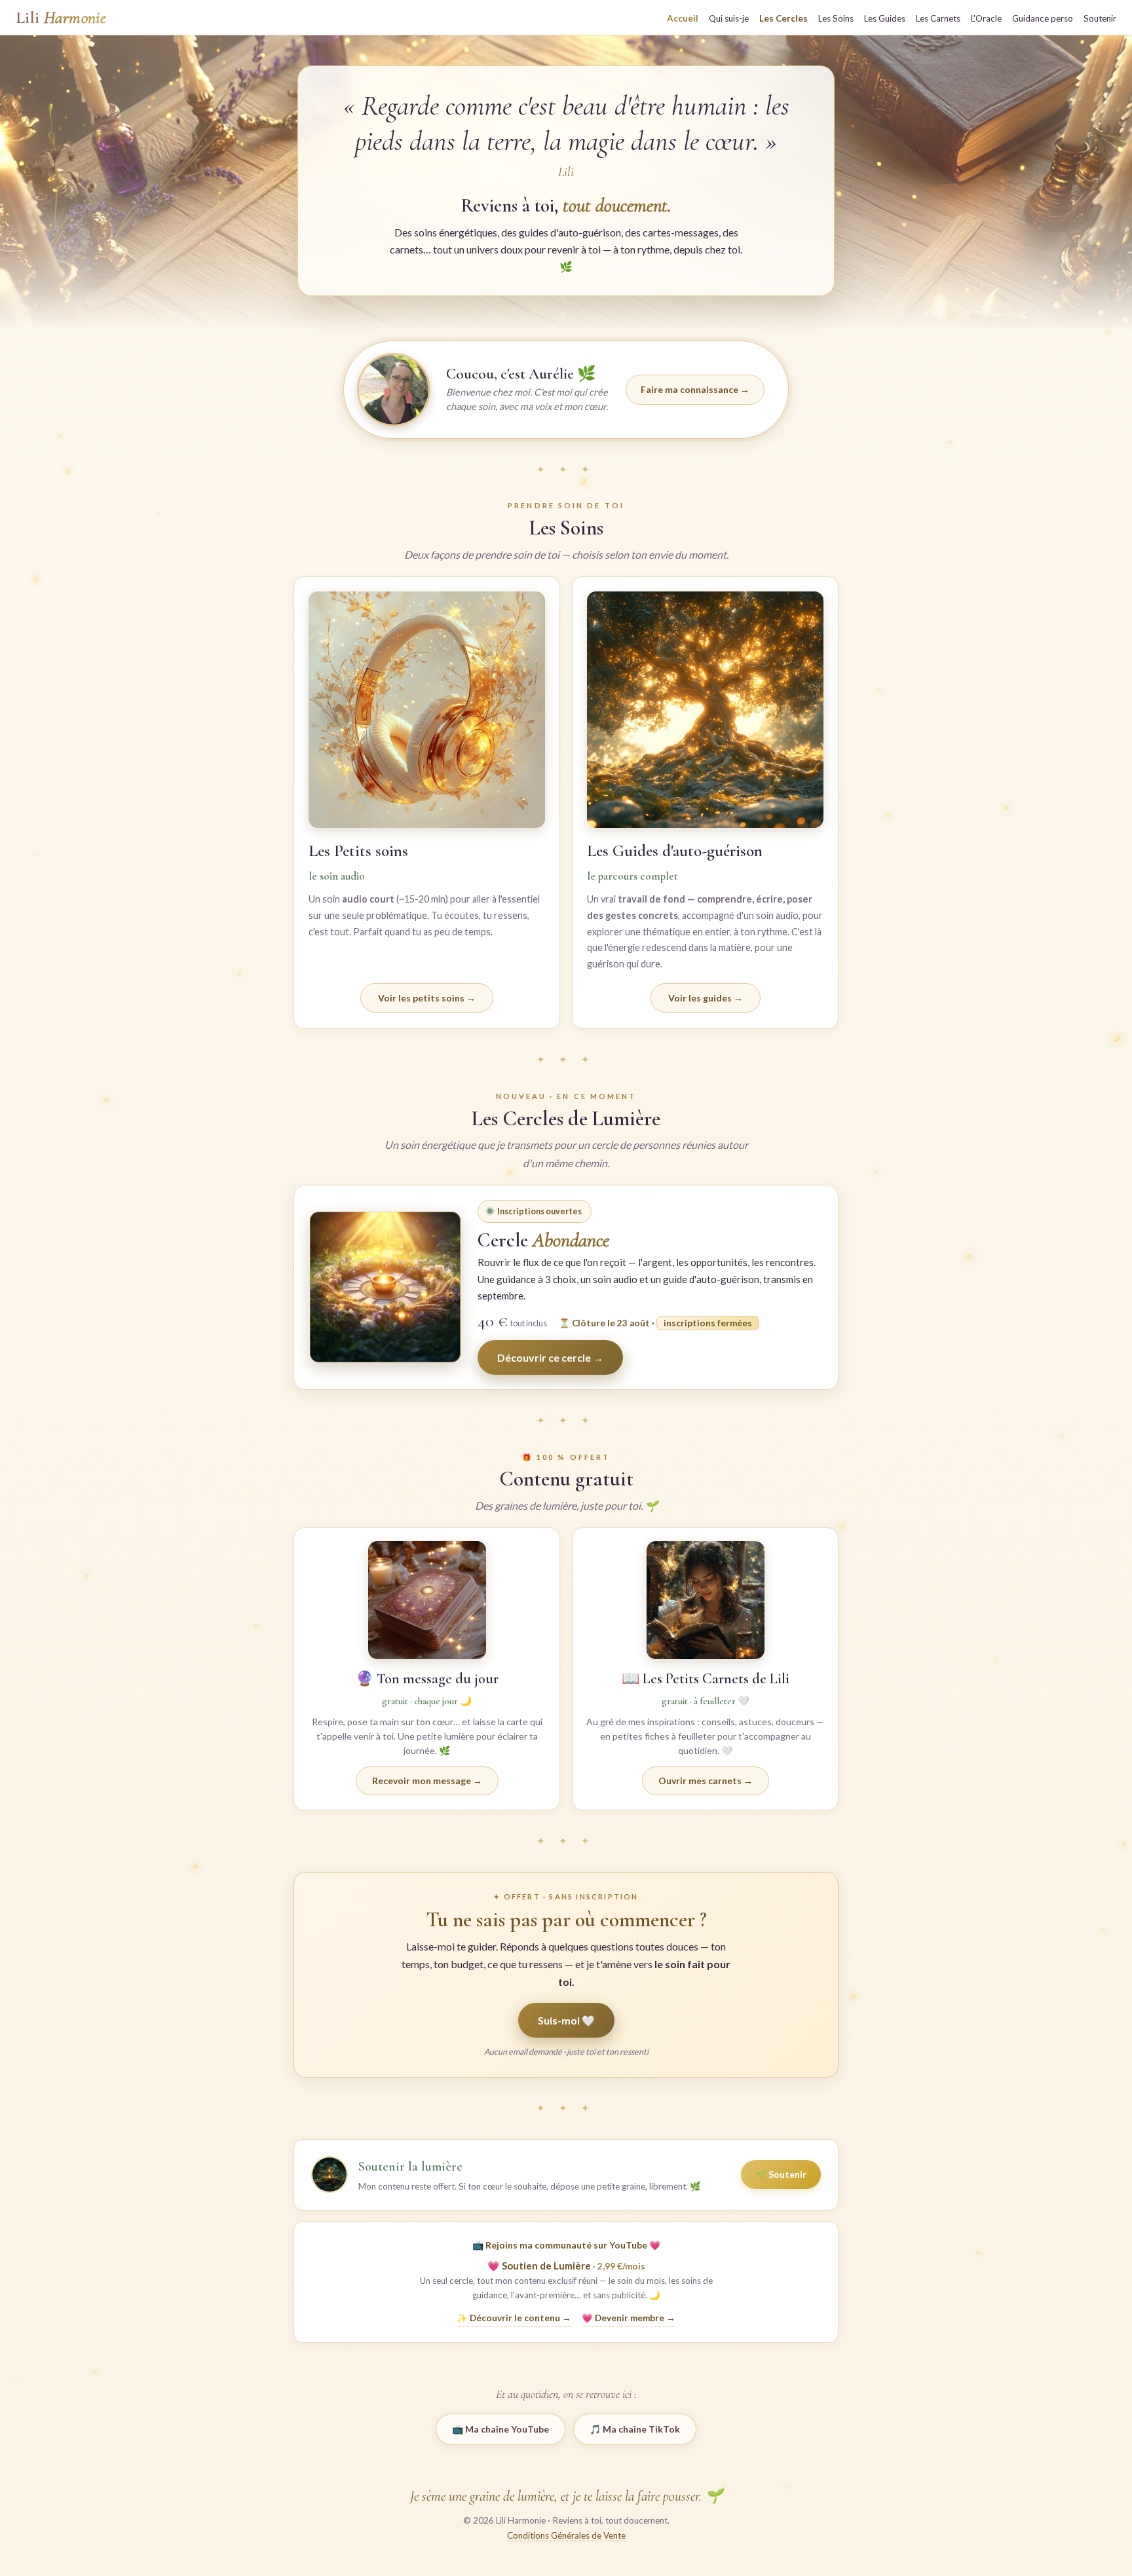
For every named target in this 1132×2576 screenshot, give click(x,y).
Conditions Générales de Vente (566, 2535)
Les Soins (836, 18)
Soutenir (1100, 18)
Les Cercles (783, 18)
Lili (61, 18)
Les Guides (885, 18)
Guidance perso (1043, 18)
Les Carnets (938, 18)
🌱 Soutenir (781, 2174)
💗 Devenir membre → (629, 2318)
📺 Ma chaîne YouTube (500, 2429)
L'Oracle (986, 18)
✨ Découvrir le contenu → (514, 2318)
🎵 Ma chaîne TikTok (635, 2429)
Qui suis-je (729, 18)
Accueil (683, 18)
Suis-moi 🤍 (566, 2020)
